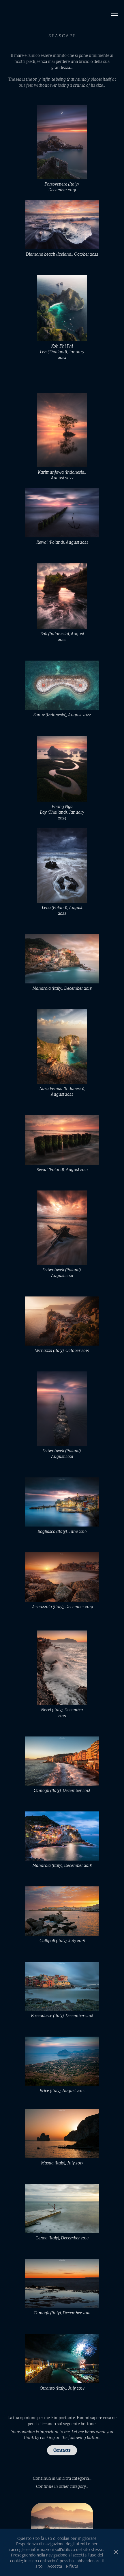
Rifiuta (72, 2566)
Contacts (62, 2450)
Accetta (55, 2566)
